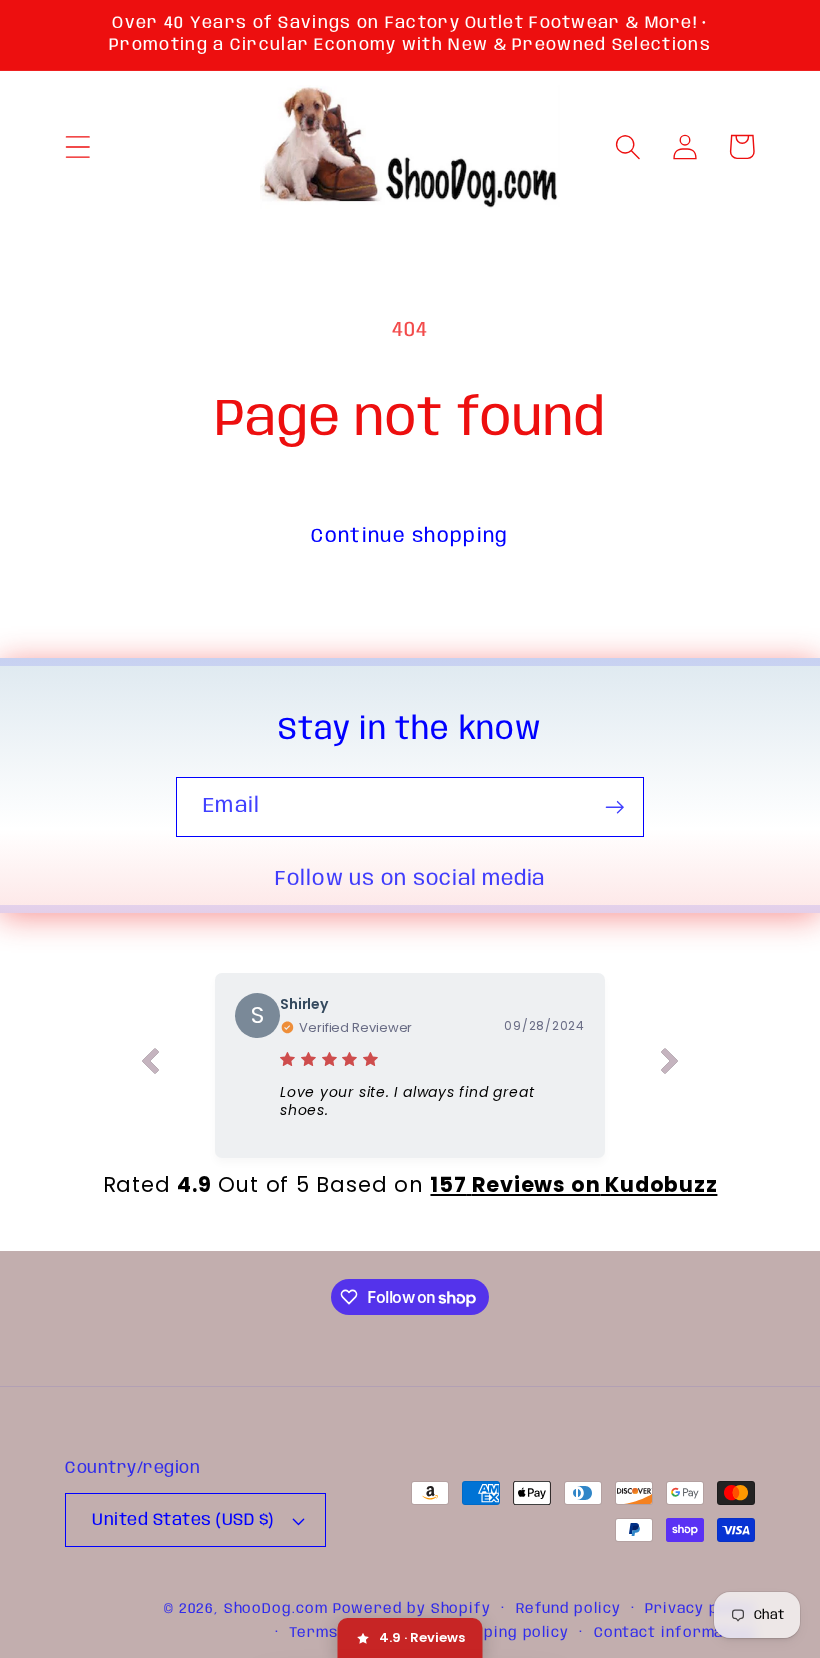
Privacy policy (700, 1609)
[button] (77, 146)
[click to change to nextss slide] (670, 1065)
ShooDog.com (276, 1609)
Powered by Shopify (412, 1609)
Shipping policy (509, 1633)
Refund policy (568, 1609)
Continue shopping (409, 536)
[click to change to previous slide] (150, 1065)
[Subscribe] (614, 807)
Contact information (674, 1633)
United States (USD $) (183, 1520)
